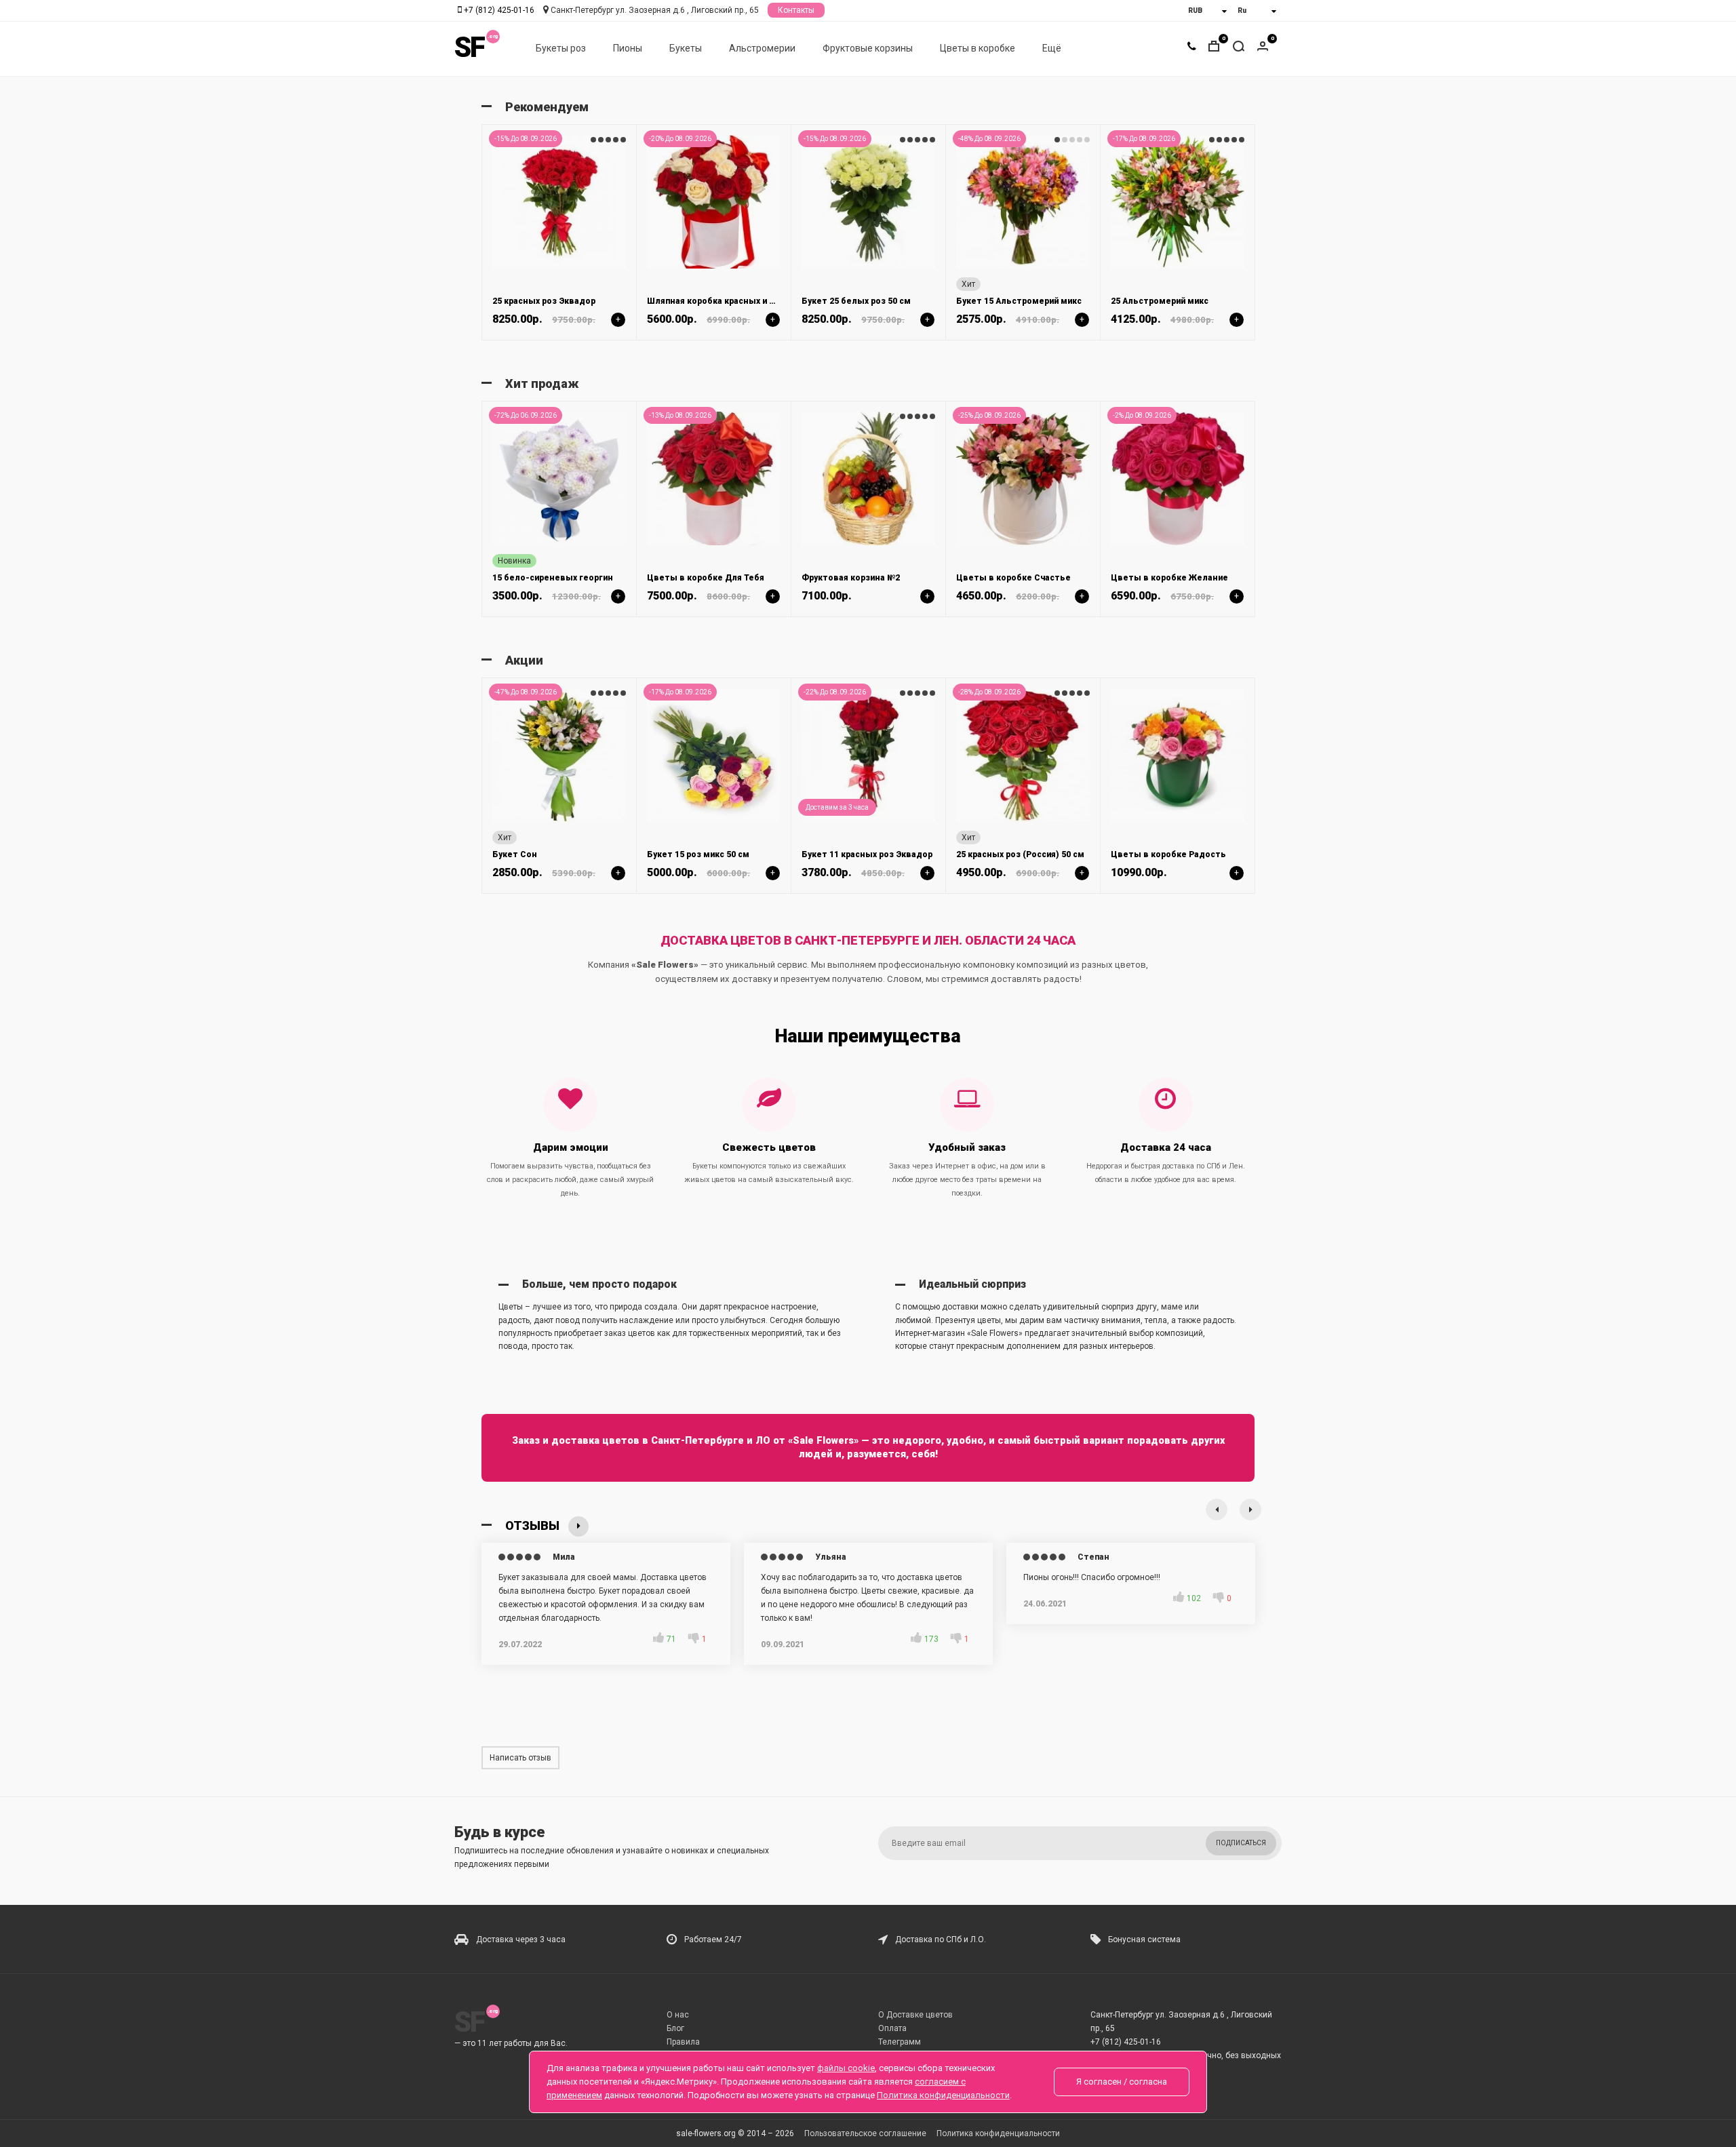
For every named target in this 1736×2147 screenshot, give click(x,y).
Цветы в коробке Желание (1169, 578)
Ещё (1052, 48)
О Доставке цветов (915, 2015)
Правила (683, 2042)
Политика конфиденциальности (998, 2133)
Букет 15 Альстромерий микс (1019, 301)
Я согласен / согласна (1122, 2082)
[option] (559, 232)
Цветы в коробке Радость (1168, 854)
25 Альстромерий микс (1160, 301)
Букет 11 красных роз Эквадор (867, 854)
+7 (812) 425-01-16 (499, 10)
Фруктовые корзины (868, 48)
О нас (678, 2015)
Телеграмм (900, 2042)
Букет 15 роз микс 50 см (698, 854)
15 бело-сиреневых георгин (553, 578)
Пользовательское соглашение (865, 2133)
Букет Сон (515, 854)
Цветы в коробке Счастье (1013, 578)
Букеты (686, 48)
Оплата (892, 2028)
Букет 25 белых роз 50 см (856, 301)
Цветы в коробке (978, 48)
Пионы (628, 48)
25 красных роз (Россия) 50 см (1020, 854)
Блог (675, 2028)
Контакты (796, 10)
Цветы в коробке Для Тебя (706, 578)
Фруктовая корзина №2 (851, 578)
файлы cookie (846, 2068)
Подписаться (1241, 1843)
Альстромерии (762, 48)
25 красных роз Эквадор (544, 301)
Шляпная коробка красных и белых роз (730, 301)
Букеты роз (561, 48)
